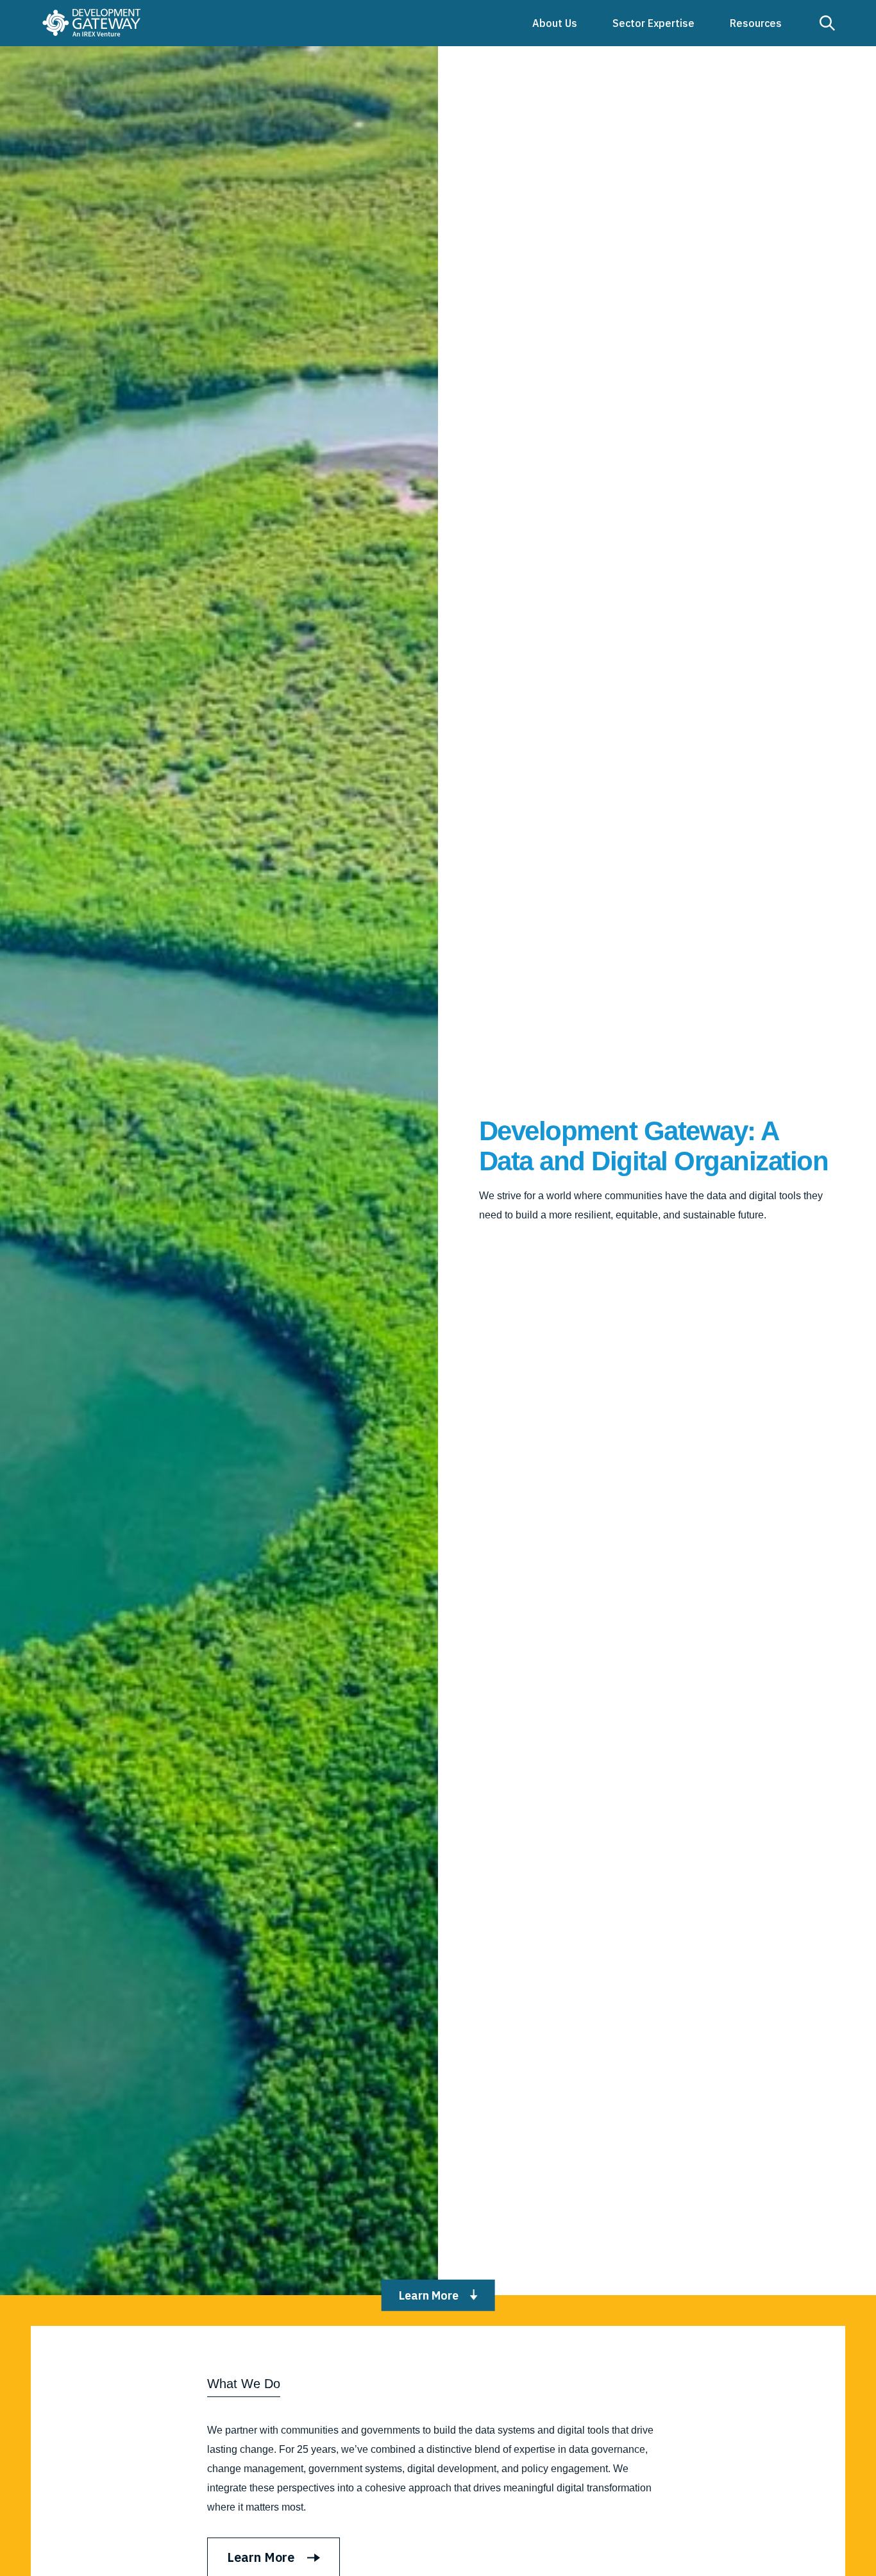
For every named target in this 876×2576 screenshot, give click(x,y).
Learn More (429, 2295)
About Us (555, 23)
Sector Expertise (653, 23)
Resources (756, 23)
